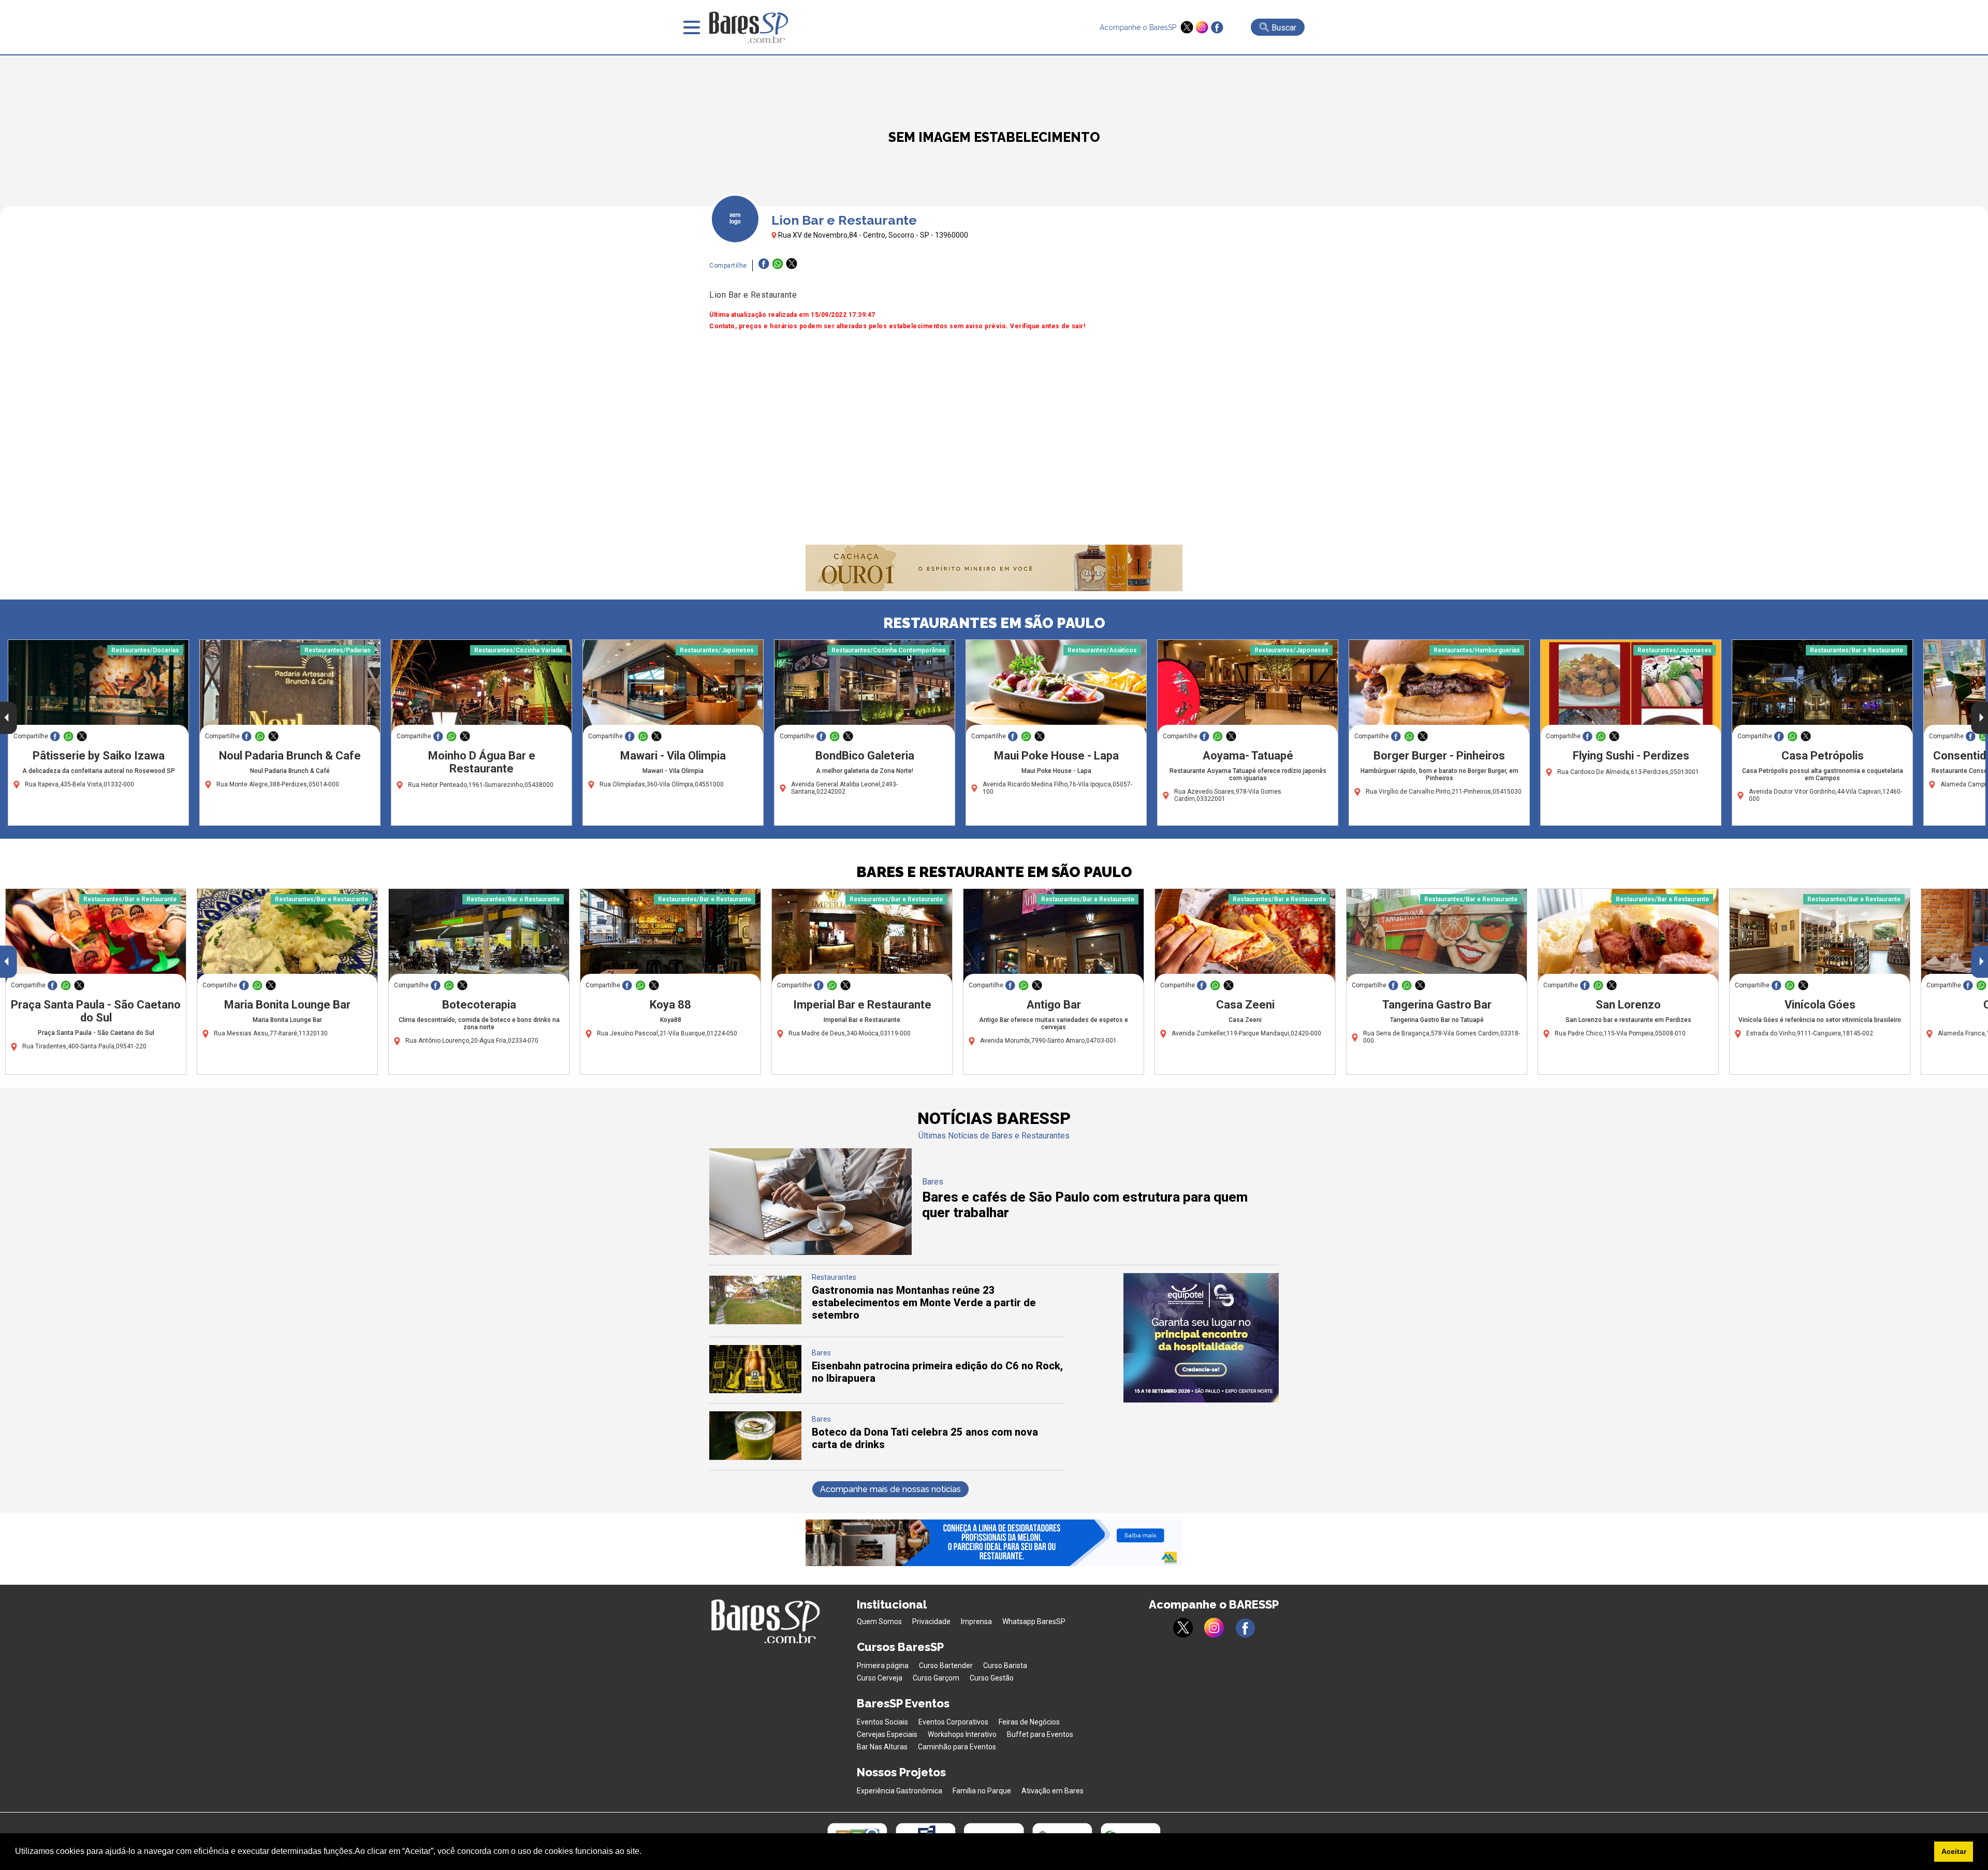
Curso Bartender (946, 1666)
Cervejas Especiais (887, 1734)
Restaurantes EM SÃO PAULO (994, 623)
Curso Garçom (936, 1678)
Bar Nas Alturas (882, 1747)
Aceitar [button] (1954, 1851)
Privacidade (931, 1621)
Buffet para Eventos (1040, 1734)
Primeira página (883, 1666)
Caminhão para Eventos (957, 1747)
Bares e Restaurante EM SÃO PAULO (994, 872)
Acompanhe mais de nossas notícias (890, 1489)
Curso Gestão (992, 1678)
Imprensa (976, 1621)
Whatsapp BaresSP (1034, 1621)
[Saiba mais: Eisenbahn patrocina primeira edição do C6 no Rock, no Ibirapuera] (755, 1390)
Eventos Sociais (882, 1722)
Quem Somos (879, 1621)
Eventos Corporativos (953, 1722)
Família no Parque (982, 1791)
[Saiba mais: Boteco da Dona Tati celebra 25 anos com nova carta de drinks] (755, 1457)
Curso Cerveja (880, 1678)
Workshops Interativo (962, 1734)
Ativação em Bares (1053, 1791)
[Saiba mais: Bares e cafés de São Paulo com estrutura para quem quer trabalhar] (810, 1252)
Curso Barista (1005, 1666)
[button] (645, 1852)
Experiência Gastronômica (900, 1791)
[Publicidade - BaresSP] (1201, 1338)
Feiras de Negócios (1029, 1722)
